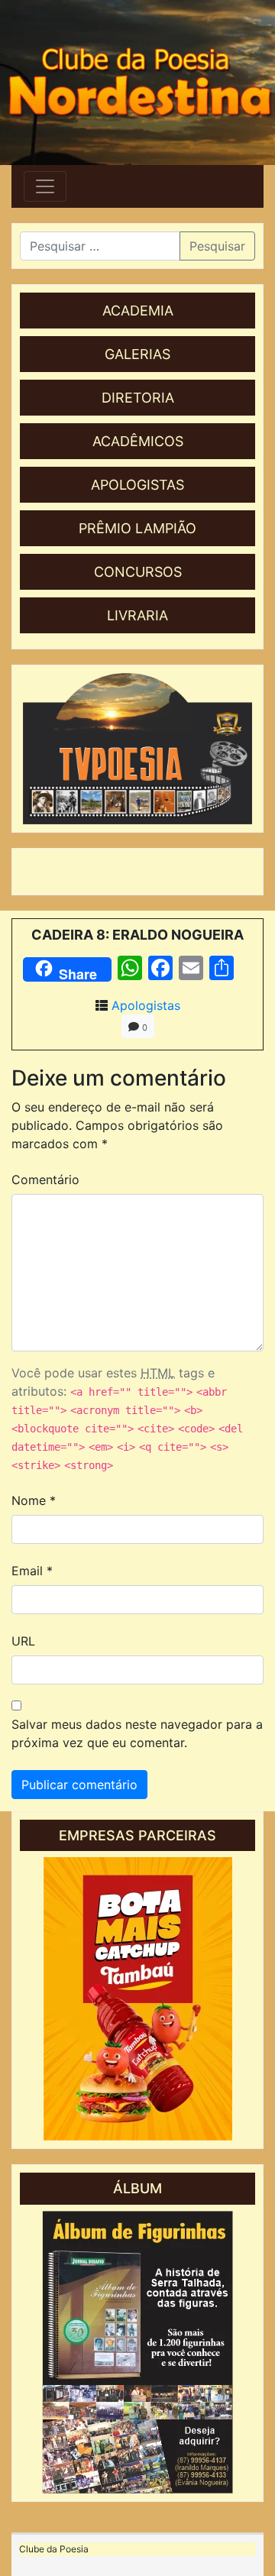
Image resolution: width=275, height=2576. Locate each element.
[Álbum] (137, 2352)
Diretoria (138, 398)
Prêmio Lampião (137, 528)
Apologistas (137, 485)
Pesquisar (217, 246)
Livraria (137, 615)
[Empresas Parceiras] (137, 1999)
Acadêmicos (138, 441)
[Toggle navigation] (45, 186)
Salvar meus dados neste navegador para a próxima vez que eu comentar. (137, 1733)
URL (23, 1641)
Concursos (138, 572)
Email (32, 1571)
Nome (34, 1500)
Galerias (137, 354)
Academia (138, 311)
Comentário (45, 1180)
